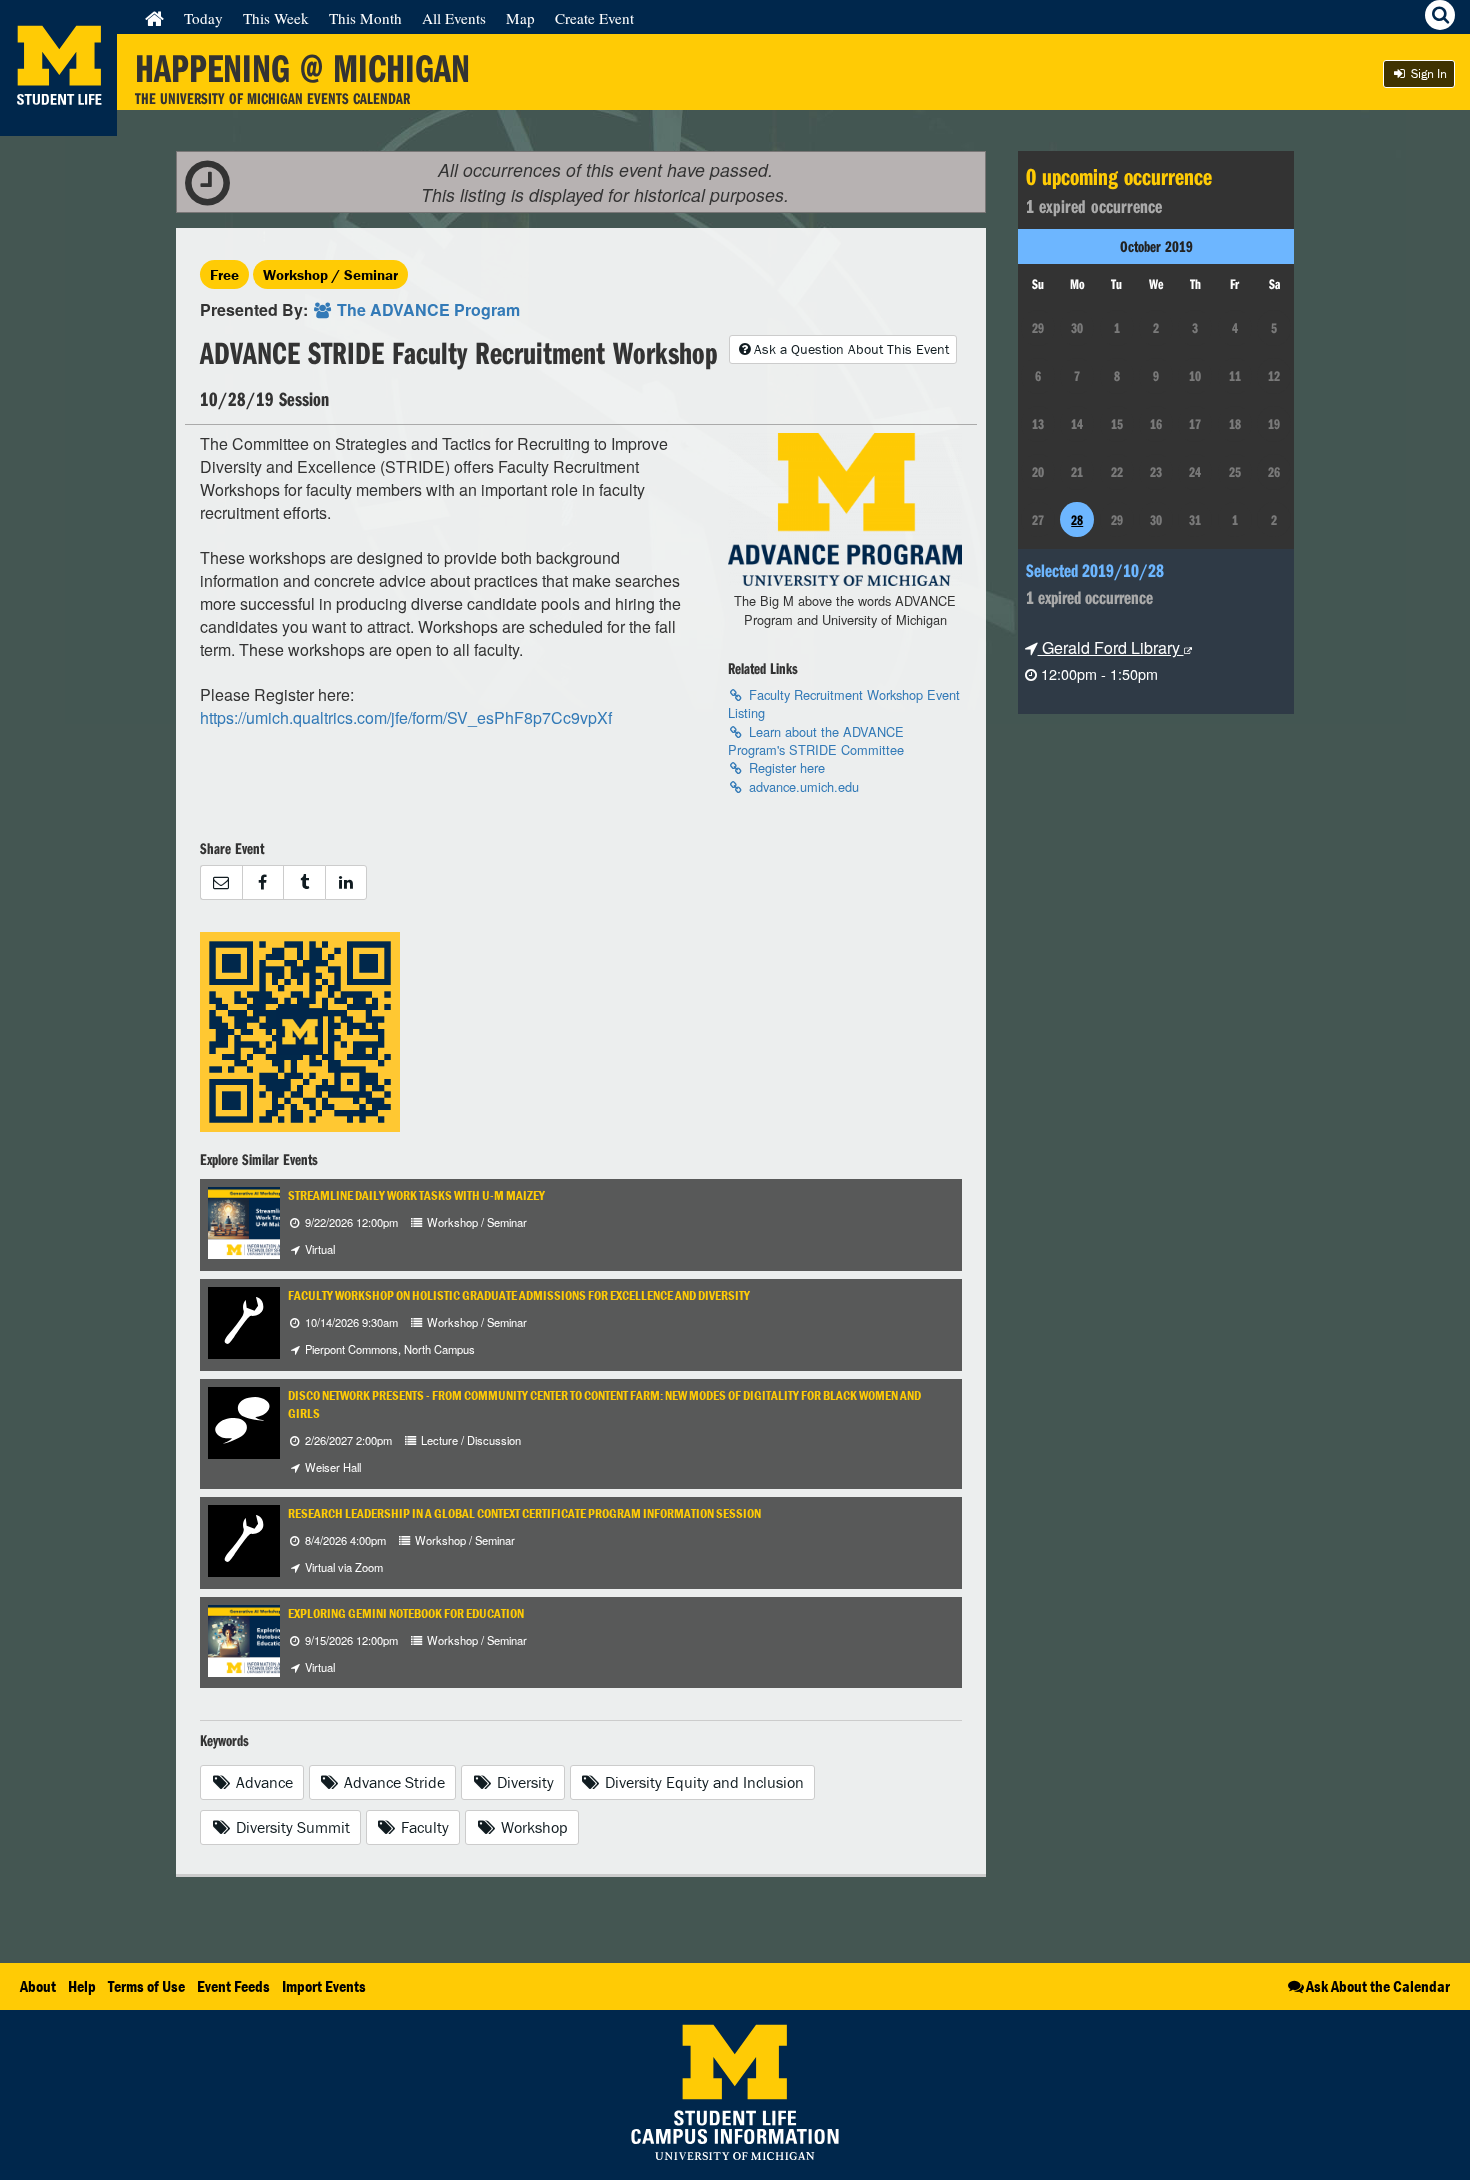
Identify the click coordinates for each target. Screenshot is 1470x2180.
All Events (454, 18)
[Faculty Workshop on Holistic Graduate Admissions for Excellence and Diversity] (244, 1320)
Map (520, 18)
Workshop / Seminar (330, 274)
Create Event (594, 18)
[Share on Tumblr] (304, 882)
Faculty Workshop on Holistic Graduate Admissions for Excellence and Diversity (519, 1295)
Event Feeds (233, 1986)
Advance (262, 1782)
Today (203, 18)
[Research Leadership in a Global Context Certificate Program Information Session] (244, 1538)
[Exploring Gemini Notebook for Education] (261, 1638)
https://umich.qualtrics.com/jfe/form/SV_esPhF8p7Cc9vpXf (406, 717)
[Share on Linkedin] (346, 882)
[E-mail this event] (221, 882)
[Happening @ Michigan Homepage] (58, 123)
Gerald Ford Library (1111, 647)
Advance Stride (392, 1782)
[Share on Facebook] (263, 882)
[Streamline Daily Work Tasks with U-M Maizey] (261, 1220)
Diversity (523, 1782)
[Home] (154, 18)
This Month (365, 18)
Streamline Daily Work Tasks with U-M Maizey (416, 1195)
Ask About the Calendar (1378, 1986)
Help (82, 1986)
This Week (276, 18)
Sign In (1427, 73)
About (38, 1986)
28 (1077, 520)
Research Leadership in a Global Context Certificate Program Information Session (524, 1513)
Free (224, 274)
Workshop (532, 1827)
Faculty (423, 1827)
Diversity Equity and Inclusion (702, 1782)
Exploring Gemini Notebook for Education (406, 1613)
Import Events (324, 1986)
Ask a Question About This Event (851, 349)
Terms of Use (146, 1986)
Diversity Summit (291, 1827)
